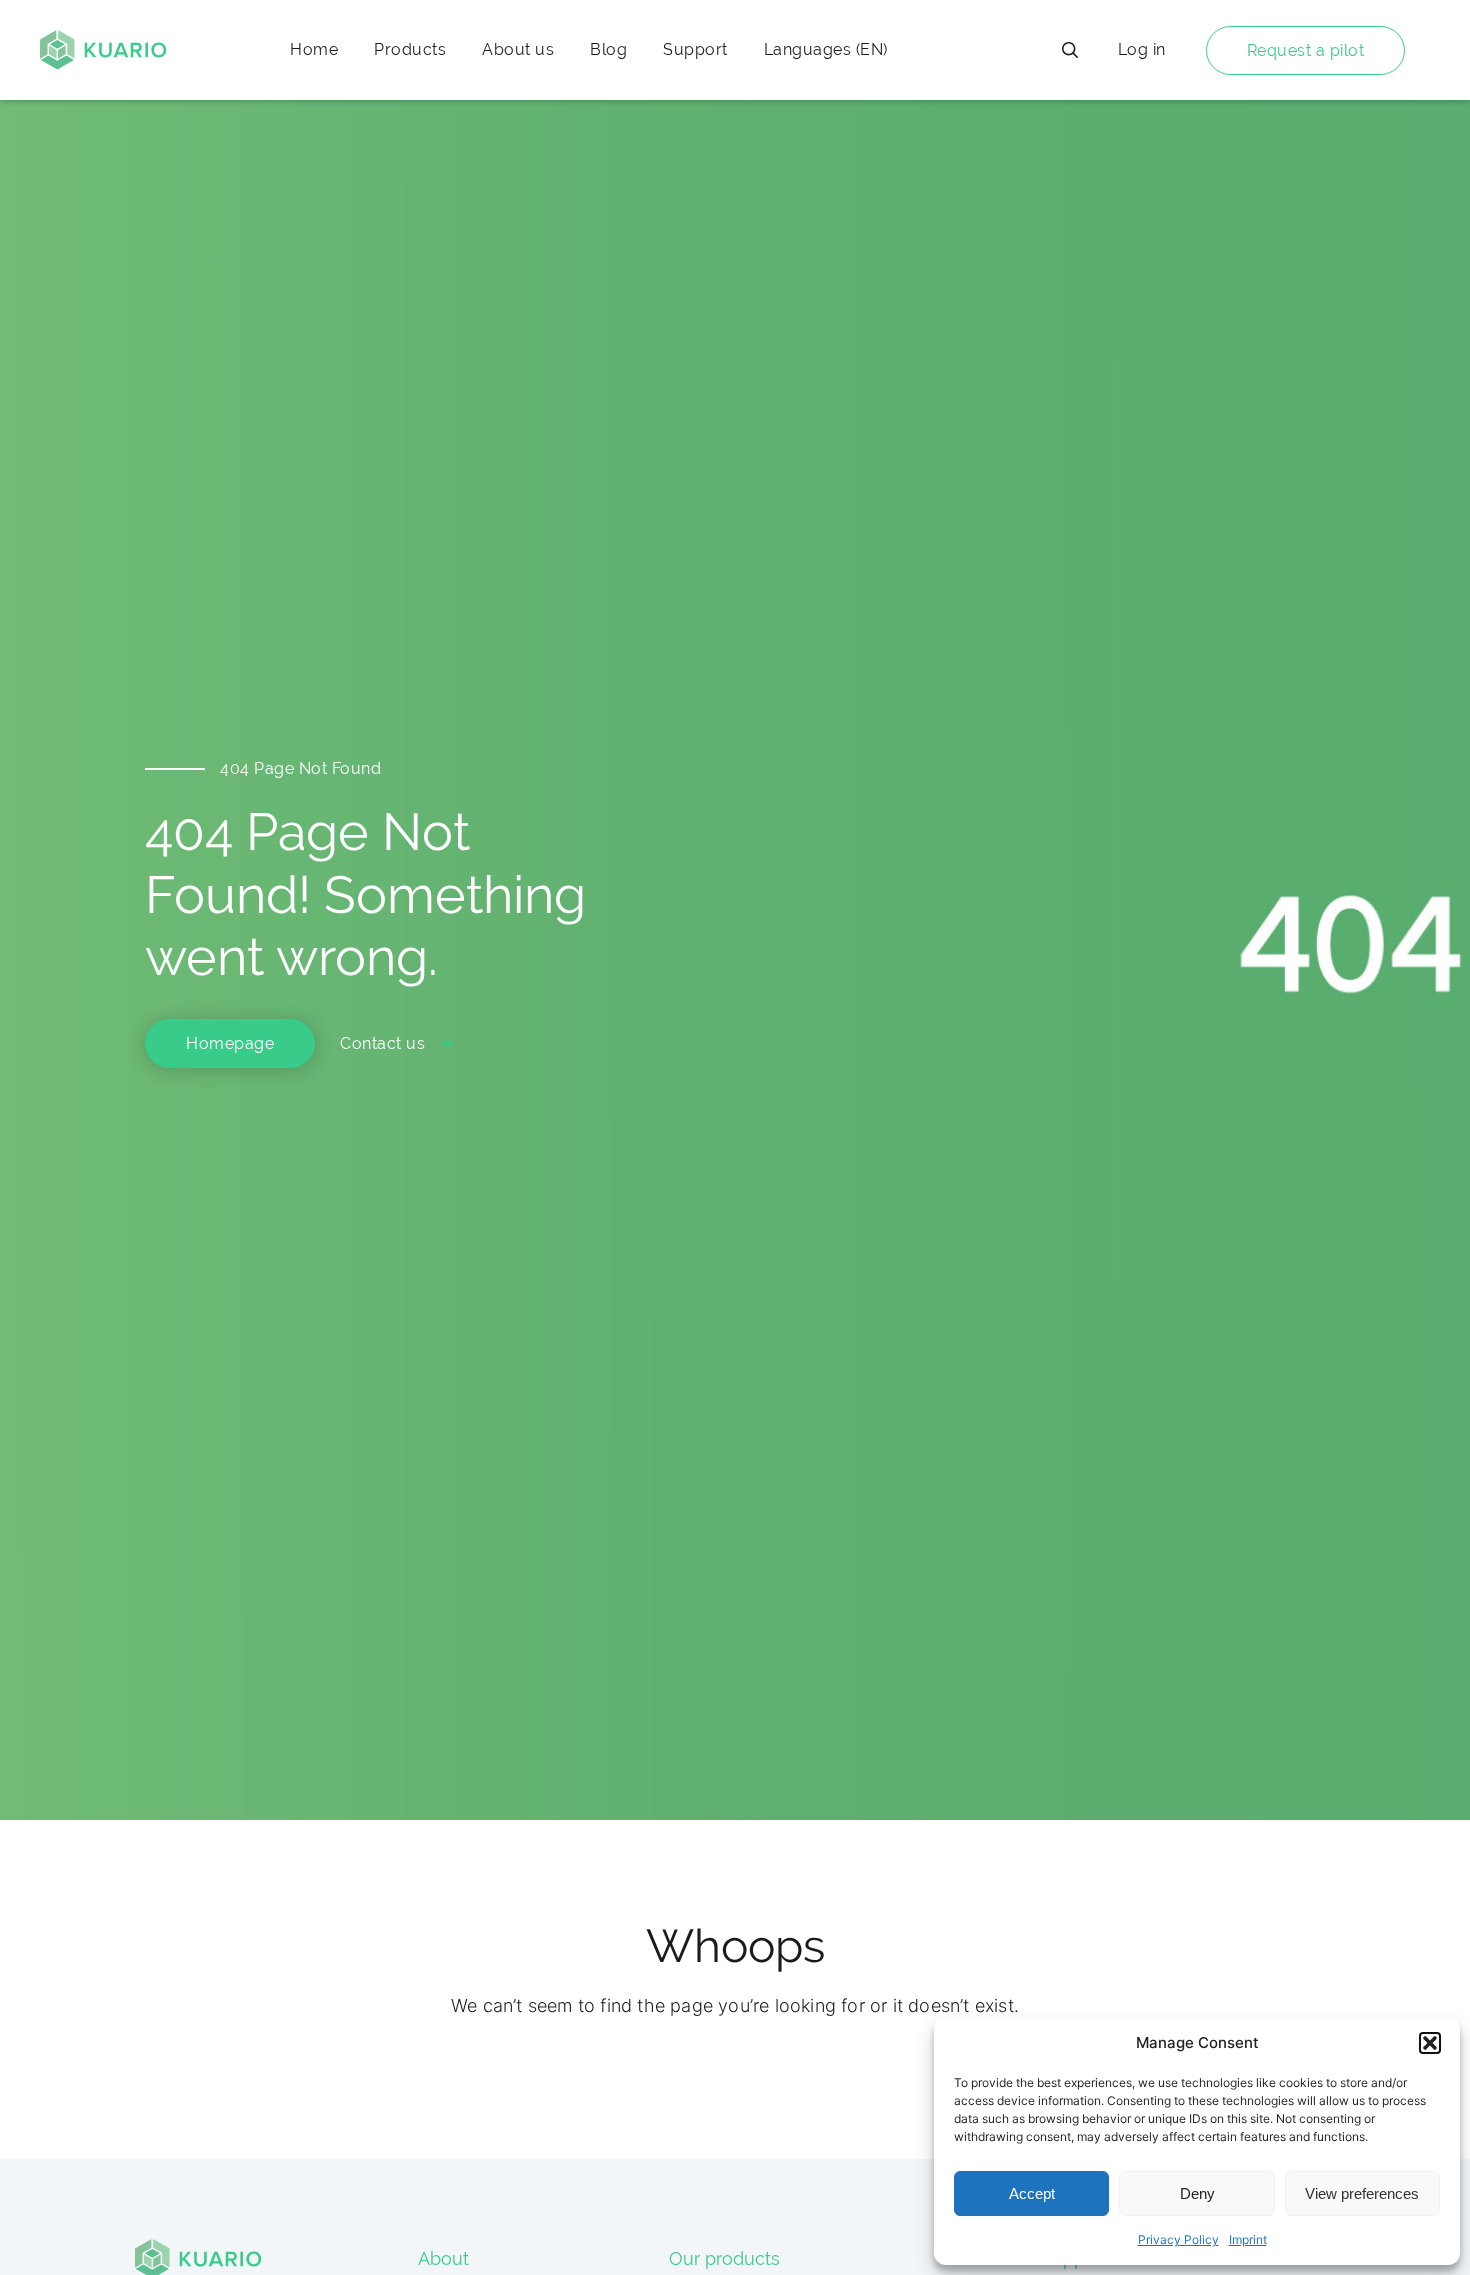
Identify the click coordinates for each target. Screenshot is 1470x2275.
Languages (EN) (826, 49)
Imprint (1248, 2239)
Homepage (230, 1043)
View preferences (1362, 2193)
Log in (1142, 49)
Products (410, 49)
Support (695, 49)
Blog (608, 49)
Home (314, 49)
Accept (1032, 2193)
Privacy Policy (1178, 2239)
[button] (1430, 2043)
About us (518, 49)
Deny (1197, 2193)
